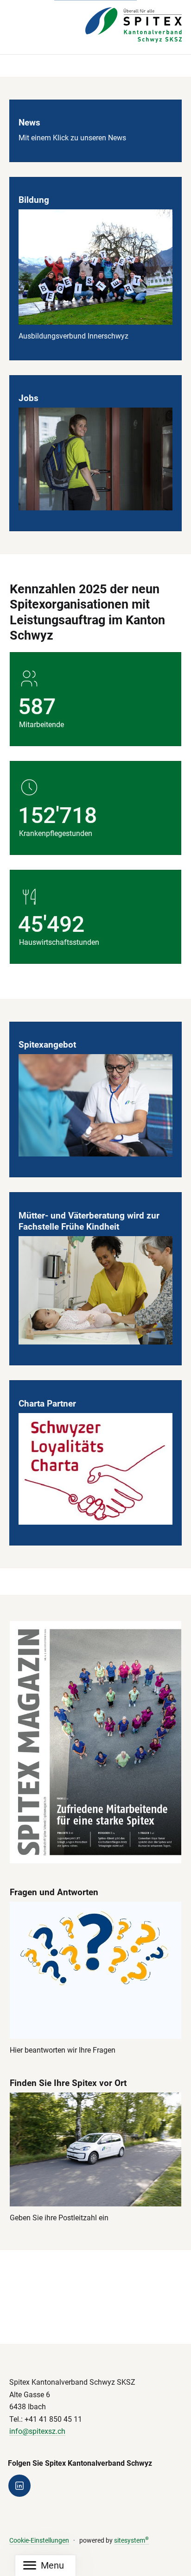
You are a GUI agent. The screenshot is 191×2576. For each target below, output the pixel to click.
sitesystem (131, 2541)
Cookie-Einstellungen (39, 2541)
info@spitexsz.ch (37, 2431)
